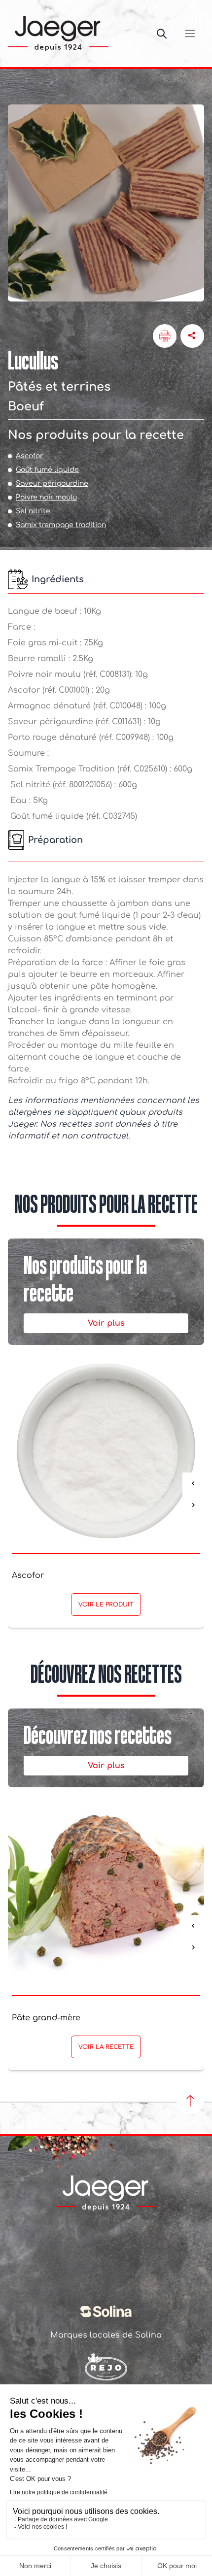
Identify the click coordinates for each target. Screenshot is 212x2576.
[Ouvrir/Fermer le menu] (190, 33)
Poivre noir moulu (46, 497)
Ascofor (29, 456)
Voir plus (106, 1323)
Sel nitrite (33, 511)
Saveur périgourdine (52, 484)
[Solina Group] (106, 2311)
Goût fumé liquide (47, 470)
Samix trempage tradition (61, 525)
